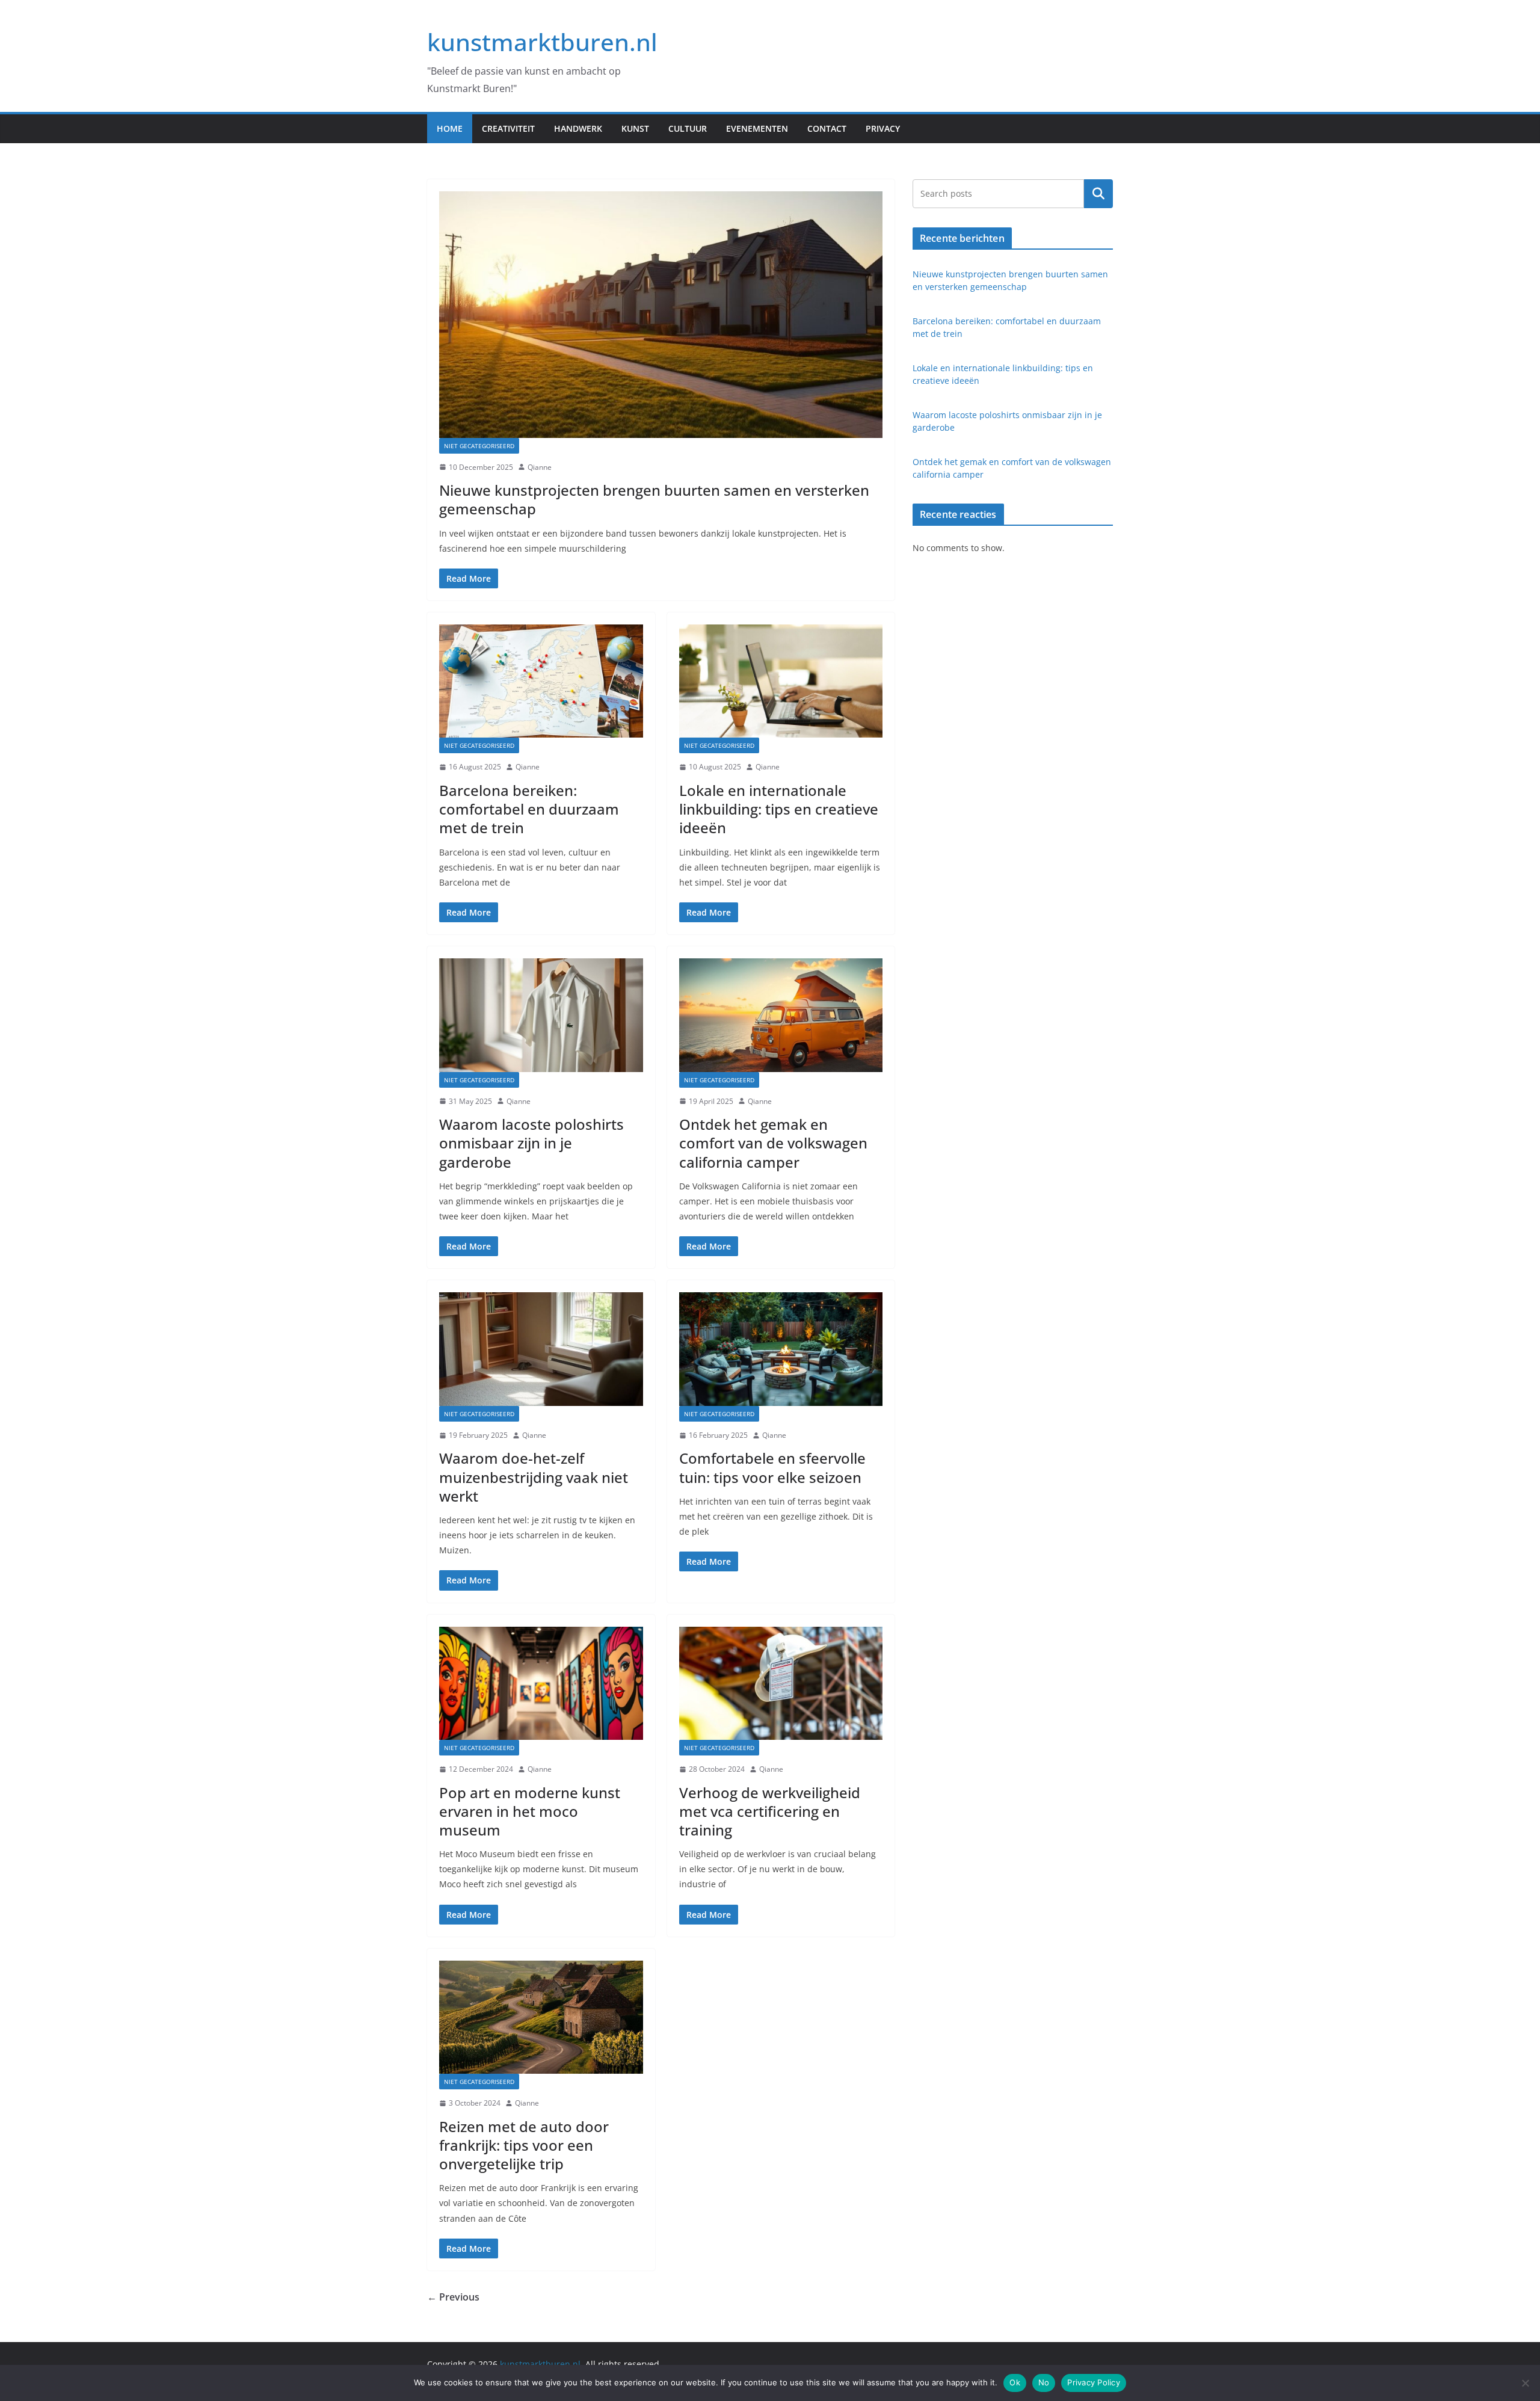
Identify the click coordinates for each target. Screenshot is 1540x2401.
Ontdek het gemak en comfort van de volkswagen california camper (773, 1143)
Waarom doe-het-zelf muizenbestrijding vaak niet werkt (534, 1477)
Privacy (883, 128)
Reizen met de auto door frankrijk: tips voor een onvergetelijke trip (524, 2145)
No (1044, 2382)
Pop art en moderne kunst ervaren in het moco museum (530, 1811)
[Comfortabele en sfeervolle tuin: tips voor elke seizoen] (781, 1349)
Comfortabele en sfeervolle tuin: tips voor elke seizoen (772, 1467)
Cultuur (688, 128)
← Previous (453, 2297)
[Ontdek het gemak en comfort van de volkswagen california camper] (781, 1015)
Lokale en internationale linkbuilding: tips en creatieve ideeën (779, 809)
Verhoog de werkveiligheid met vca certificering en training (770, 1811)
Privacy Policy (1094, 2382)
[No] (1525, 2383)
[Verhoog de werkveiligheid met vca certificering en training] (781, 1683)
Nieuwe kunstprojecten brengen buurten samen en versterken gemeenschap (654, 499)
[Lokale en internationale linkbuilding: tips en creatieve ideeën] (781, 681)
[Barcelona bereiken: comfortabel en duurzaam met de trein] (541, 681)
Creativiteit (508, 128)
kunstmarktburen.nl (542, 42)
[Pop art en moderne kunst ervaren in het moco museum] (541, 1683)
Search (1098, 193)
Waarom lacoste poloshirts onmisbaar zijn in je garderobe (531, 1143)
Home (450, 128)
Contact (827, 128)
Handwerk (578, 128)
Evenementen (757, 128)
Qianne (540, 467)
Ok (1015, 2382)
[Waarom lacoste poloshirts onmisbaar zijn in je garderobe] (541, 1015)
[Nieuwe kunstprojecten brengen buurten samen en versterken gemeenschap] (661, 315)
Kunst (635, 128)
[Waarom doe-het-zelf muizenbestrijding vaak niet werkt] (541, 1349)
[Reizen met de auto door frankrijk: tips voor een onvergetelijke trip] (541, 2017)
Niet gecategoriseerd (479, 446)
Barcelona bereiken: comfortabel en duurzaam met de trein (529, 809)
